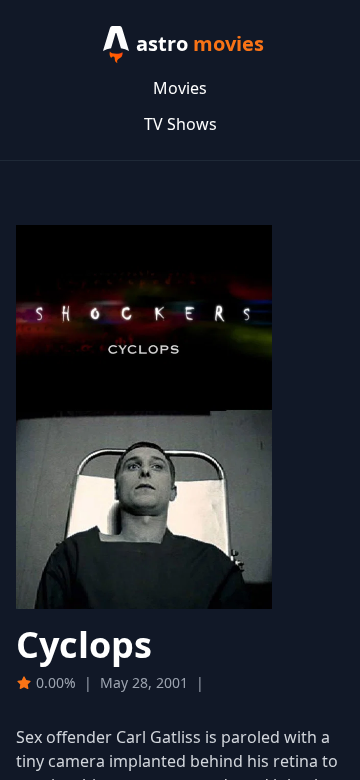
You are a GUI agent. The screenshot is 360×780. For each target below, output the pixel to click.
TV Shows (180, 124)
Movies (180, 88)
